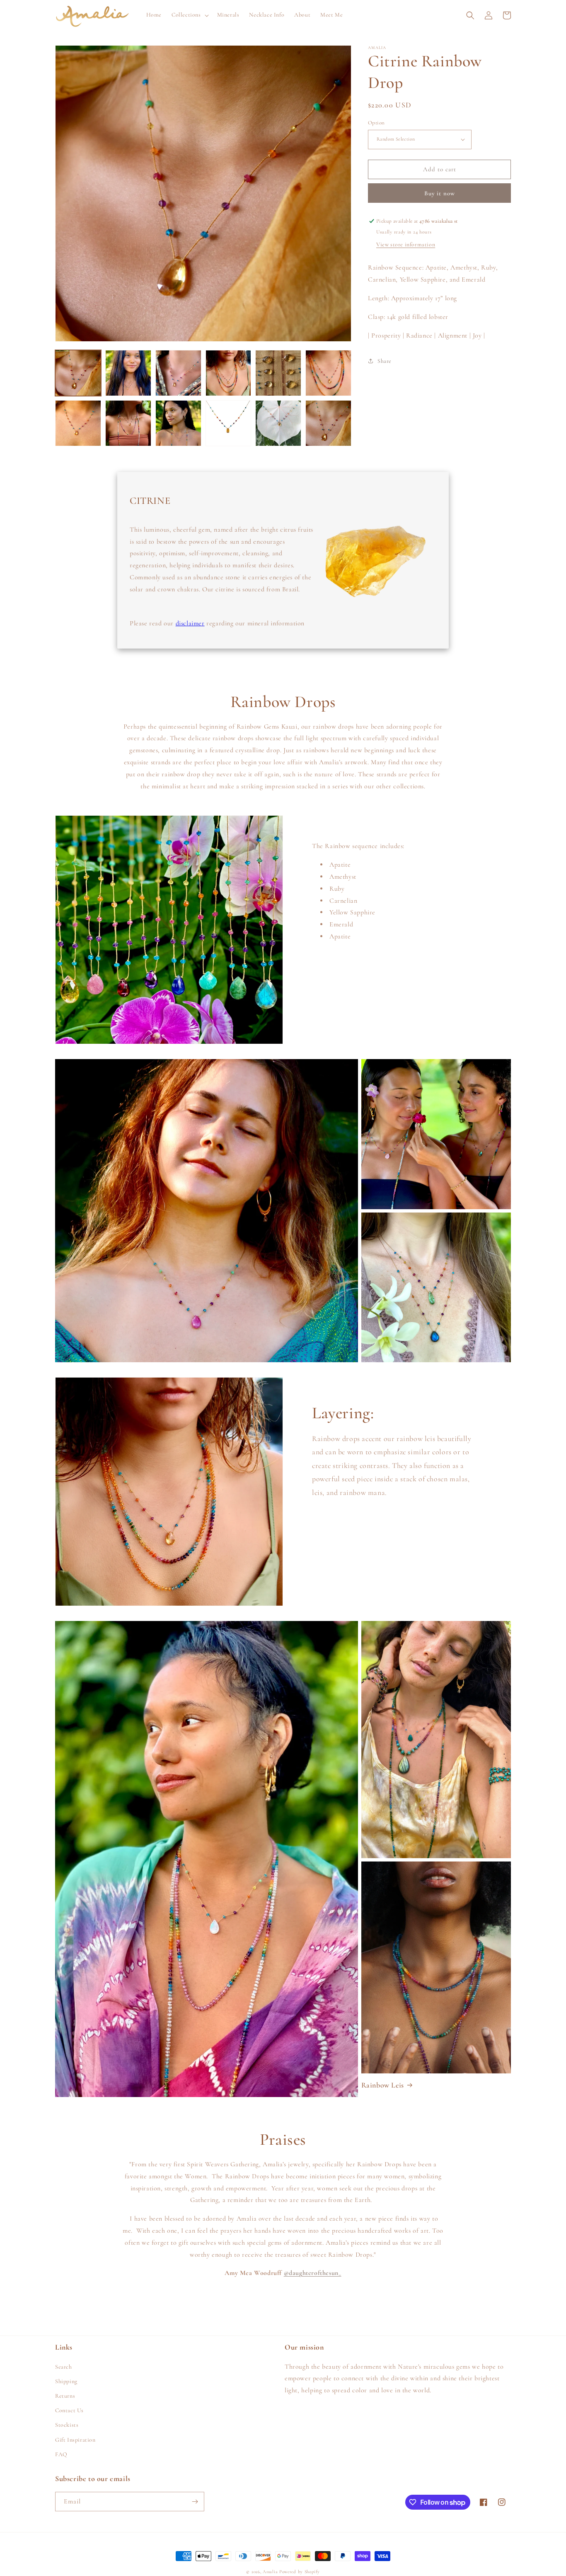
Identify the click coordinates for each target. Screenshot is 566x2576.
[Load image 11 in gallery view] (278, 423)
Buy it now (440, 193)
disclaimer (190, 623)
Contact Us (69, 2410)
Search (64, 2367)
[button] (189, 15)
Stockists (67, 2425)
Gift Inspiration (75, 2440)
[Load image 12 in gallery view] (328, 423)
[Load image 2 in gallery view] (128, 373)
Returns (65, 2396)
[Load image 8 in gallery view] (128, 423)
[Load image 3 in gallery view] (178, 373)
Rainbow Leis (383, 2085)
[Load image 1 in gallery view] (78, 373)
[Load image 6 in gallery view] (328, 373)
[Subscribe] (195, 2502)
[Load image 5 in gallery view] (278, 373)
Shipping (66, 2381)
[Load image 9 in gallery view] (178, 423)
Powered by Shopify (300, 2572)
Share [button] (385, 361)
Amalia (270, 2572)
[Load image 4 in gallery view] (229, 373)
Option (376, 123)
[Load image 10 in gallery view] (229, 423)
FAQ (61, 2454)
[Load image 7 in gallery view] (78, 423)
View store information (406, 244)
